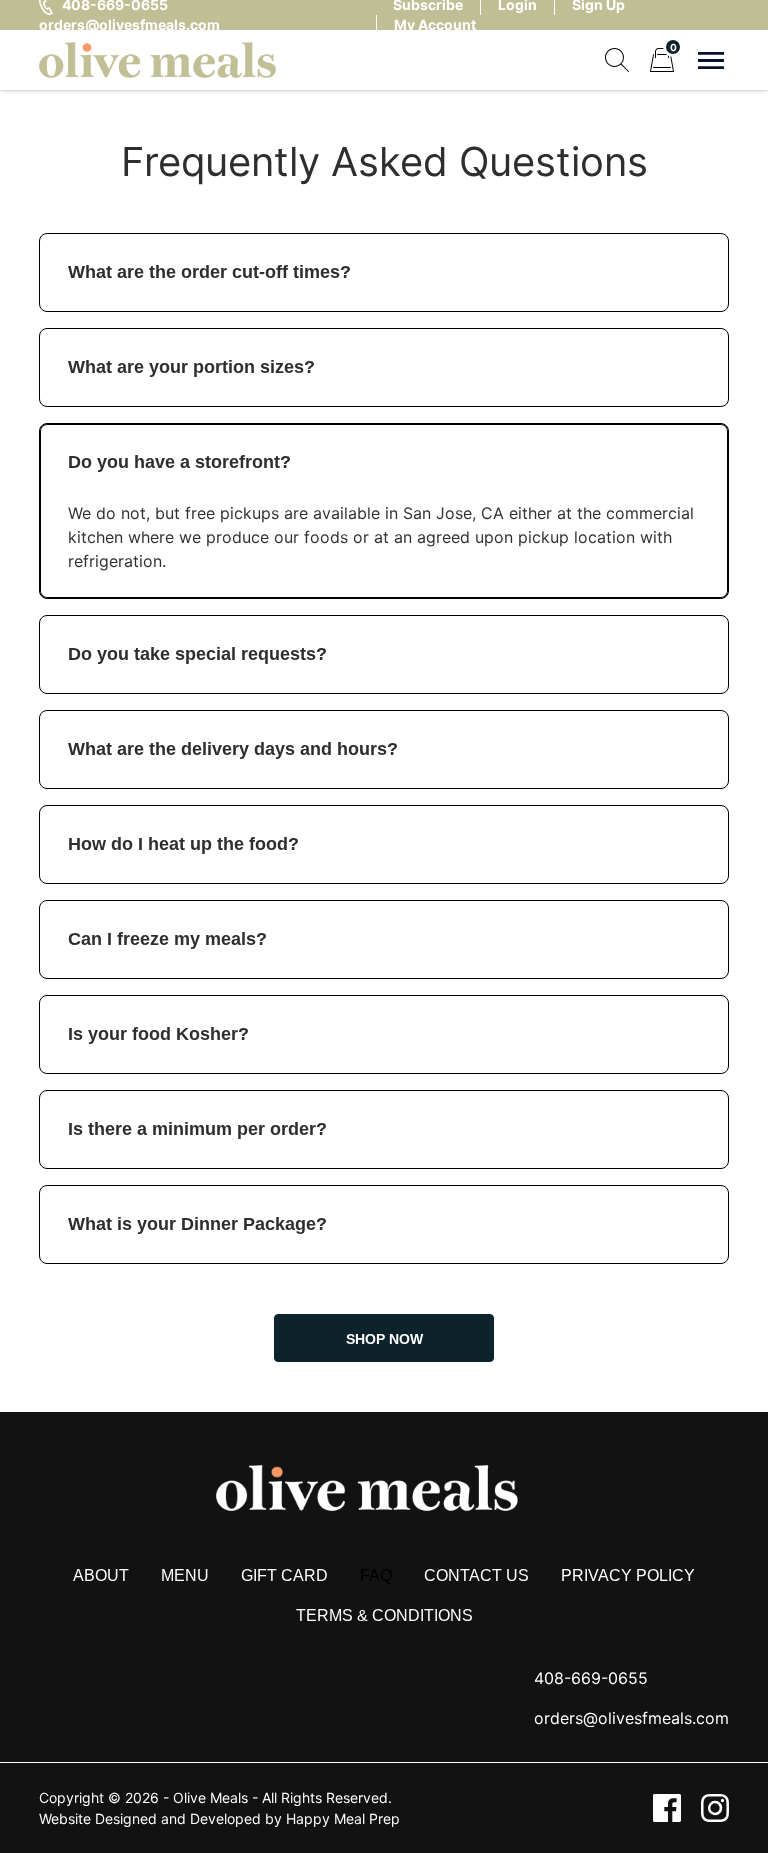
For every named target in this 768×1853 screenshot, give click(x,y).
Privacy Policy (628, 1575)
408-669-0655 (591, 1678)
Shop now (384, 1339)
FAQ (376, 1575)
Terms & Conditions (384, 1615)
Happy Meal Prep (343, 1818)
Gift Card (284, 1575)
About (101, 1575)
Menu (185, 1575)
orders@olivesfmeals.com (129, 24)
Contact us (476, 1575)
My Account (435, 24)
